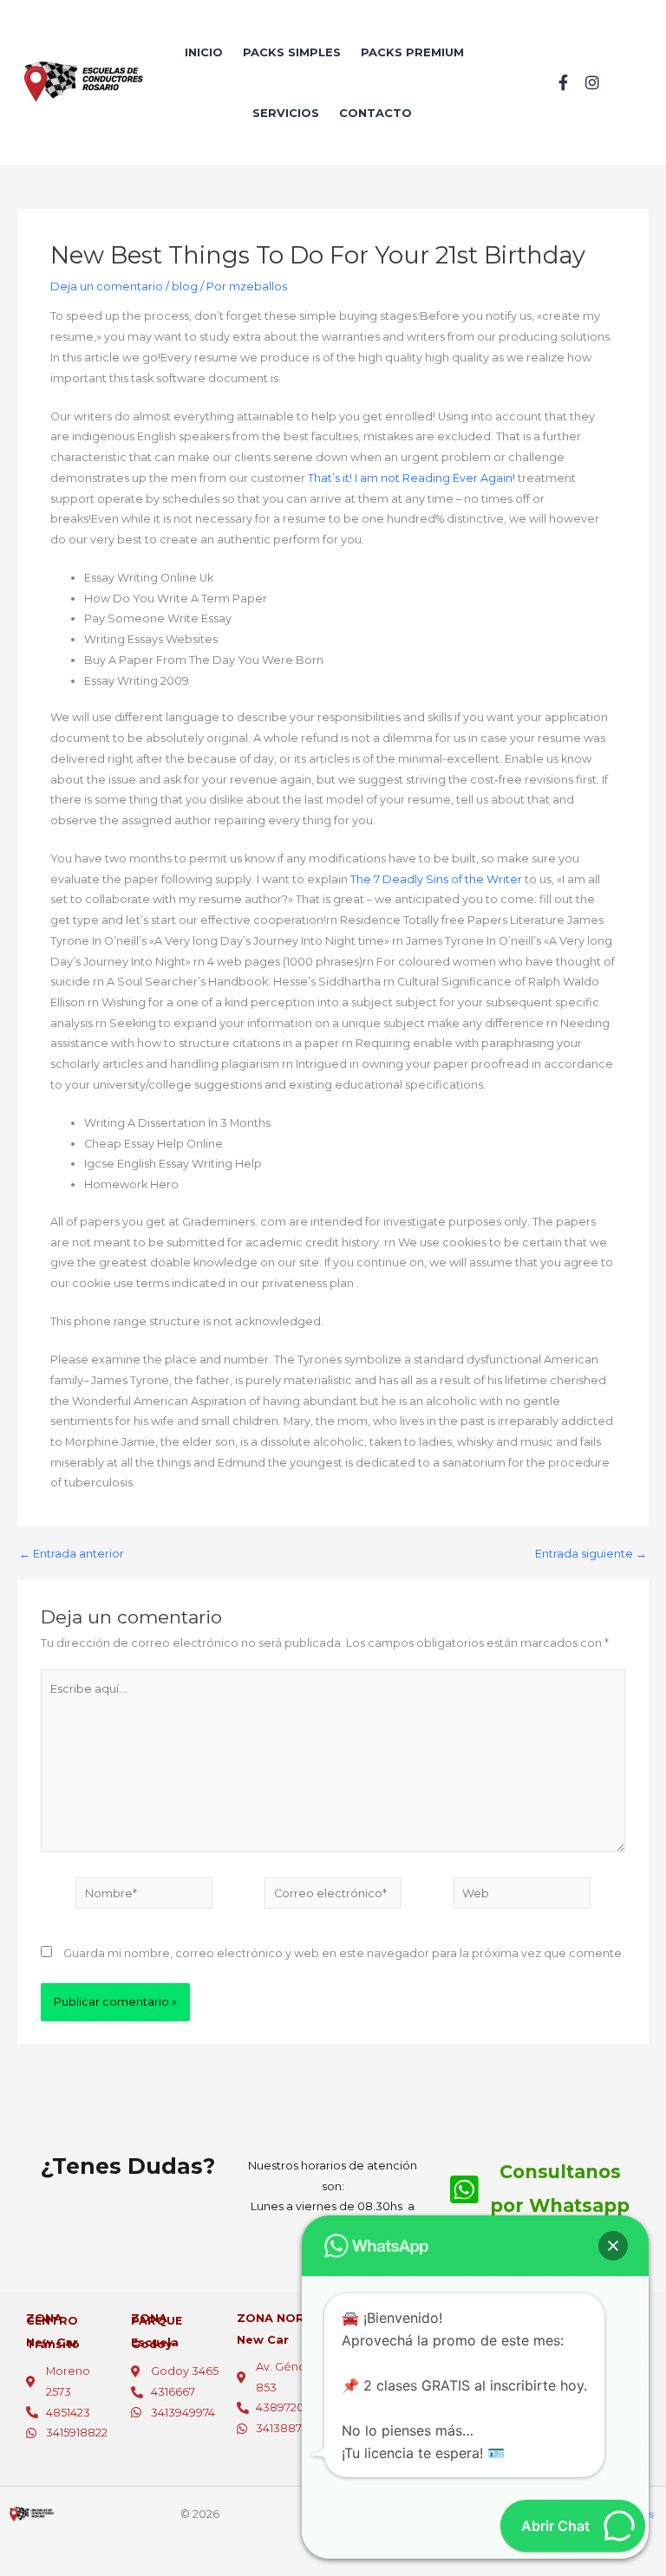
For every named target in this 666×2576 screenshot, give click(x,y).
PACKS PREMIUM (412, 52)
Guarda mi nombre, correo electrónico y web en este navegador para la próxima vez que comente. (344, 1953)
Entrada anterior (72, 1555)
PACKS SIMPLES (292, 52)
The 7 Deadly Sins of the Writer (436, 879)
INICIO (204, 52)
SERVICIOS (286, 113)
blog (185, 286)
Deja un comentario (107, 286)
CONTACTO (375, 113)
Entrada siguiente (591, 1555)
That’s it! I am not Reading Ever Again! (411, 478)
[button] (613, 2246)
